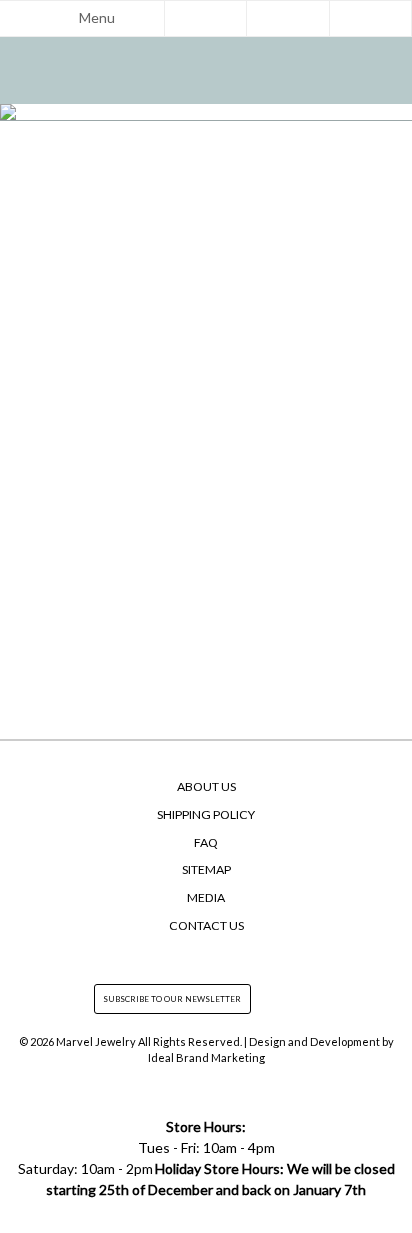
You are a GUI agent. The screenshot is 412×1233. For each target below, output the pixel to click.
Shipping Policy (206, 814)
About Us (206, 786)
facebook (168, 956)
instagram (206, 956)
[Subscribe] (261, 999)
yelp (244, 956)
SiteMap (206, 869)
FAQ (206, 842)
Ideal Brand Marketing (206, 1057)
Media (206, 897)
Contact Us (206, 925)
